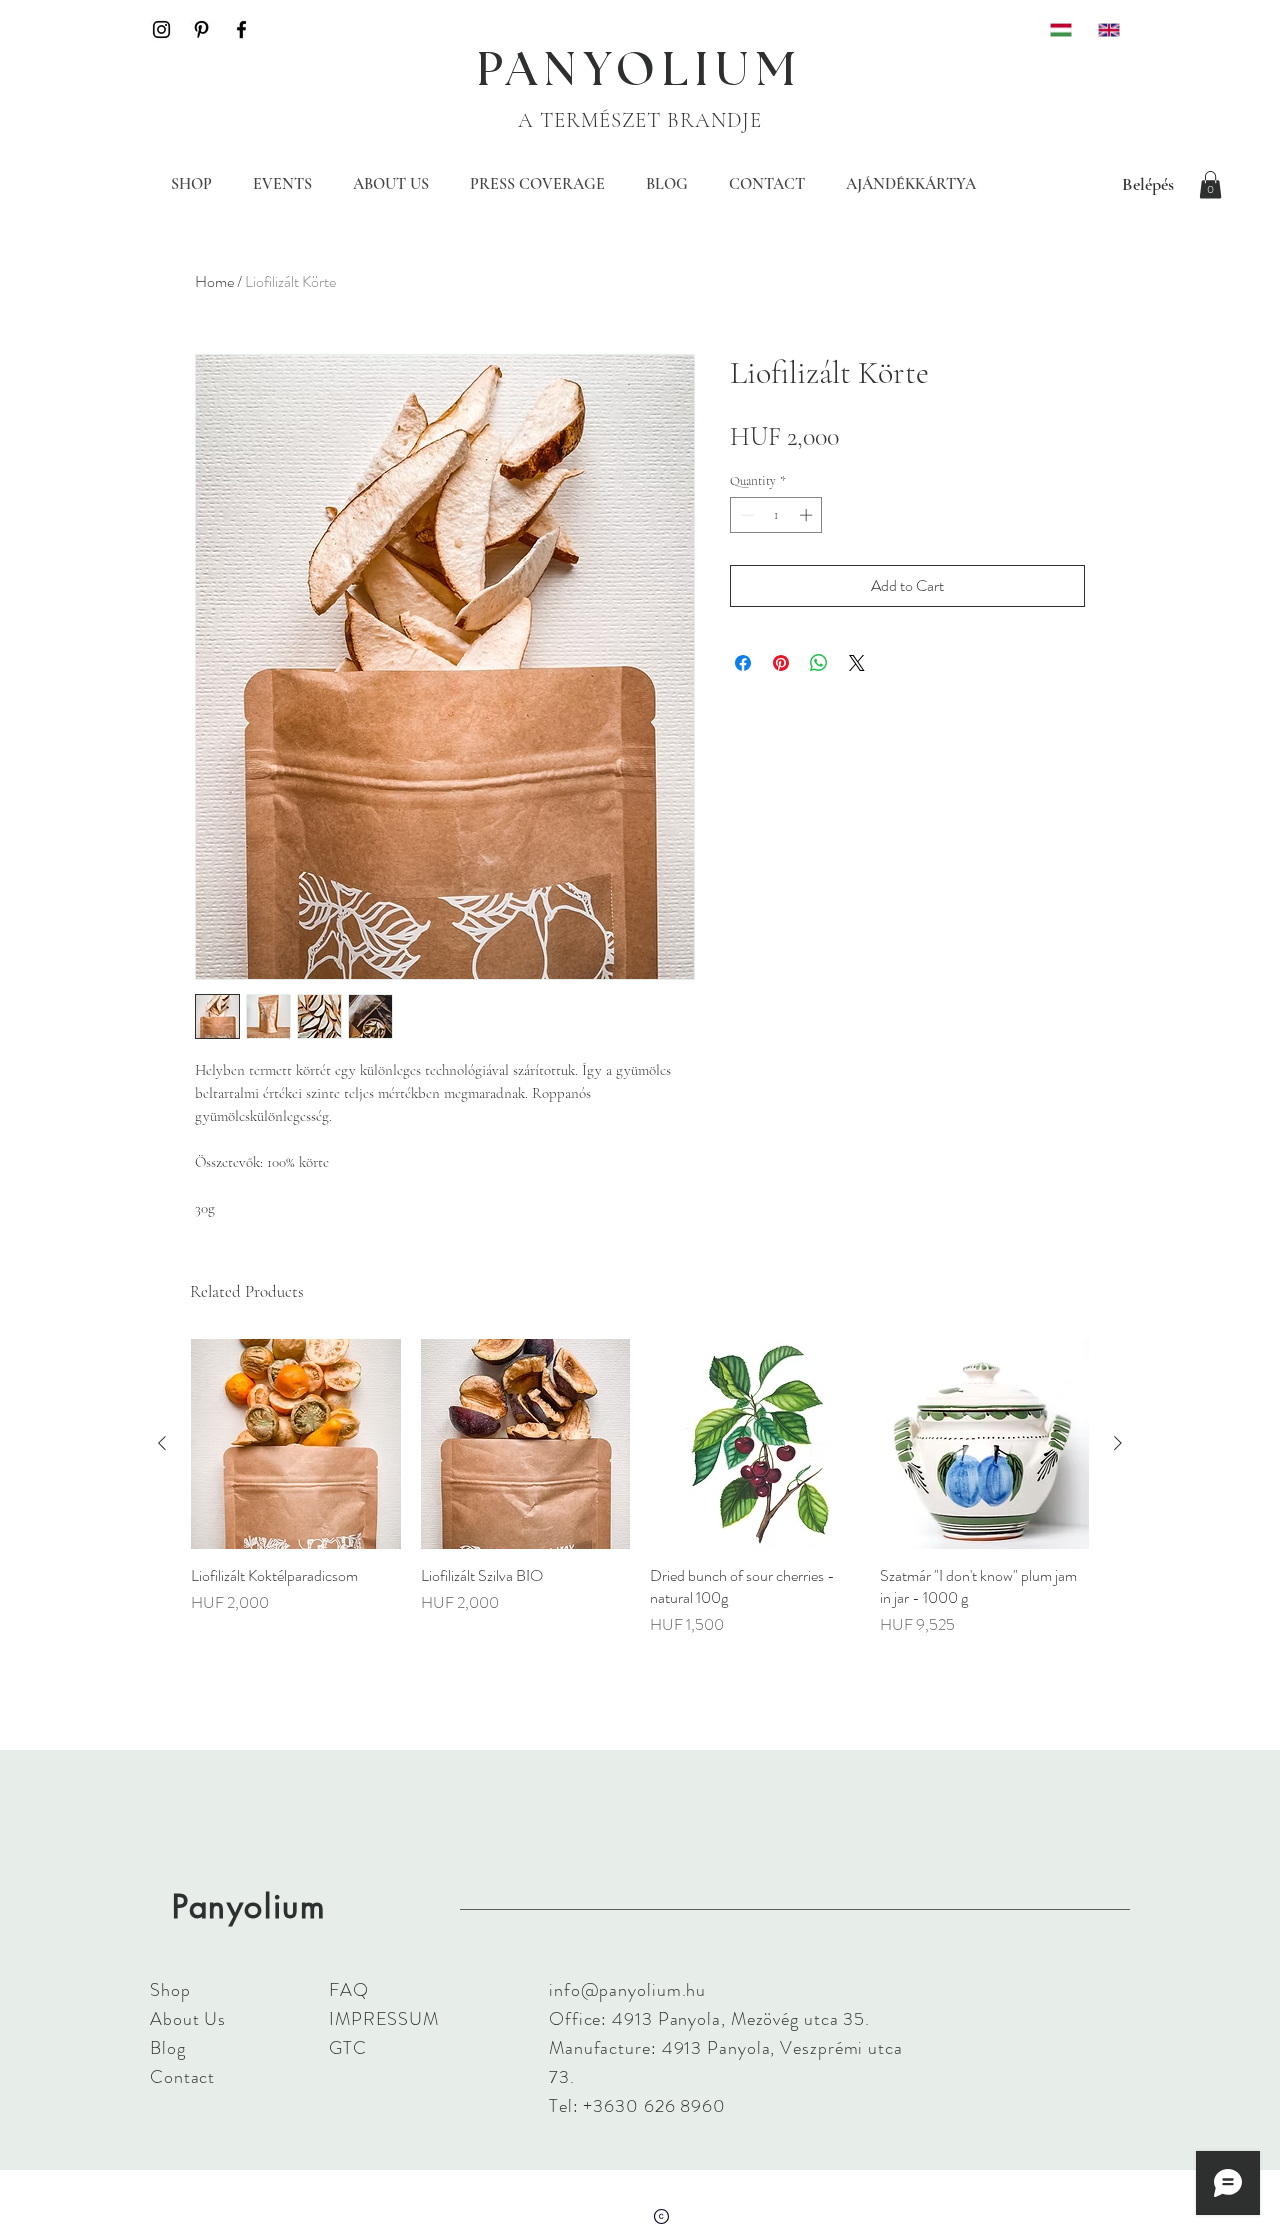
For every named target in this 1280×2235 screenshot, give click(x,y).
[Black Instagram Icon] (161, 29)
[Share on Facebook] (743, 663)
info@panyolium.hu (627, 1990)
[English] (1107, 29)
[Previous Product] (162, 1443)
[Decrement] (745, 515)
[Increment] (808, 515)
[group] (640, 1488)
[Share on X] (857, 663)
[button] (1210, 184)
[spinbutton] (776, 515)
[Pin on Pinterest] (781, 663)
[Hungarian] (1059, 29)
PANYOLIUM (640, 71)
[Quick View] (296, 1444)
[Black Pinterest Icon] (201, 29)
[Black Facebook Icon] (241, 29)
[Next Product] (1118, 1443)
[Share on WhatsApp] (819, 663)
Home (214, 281)
